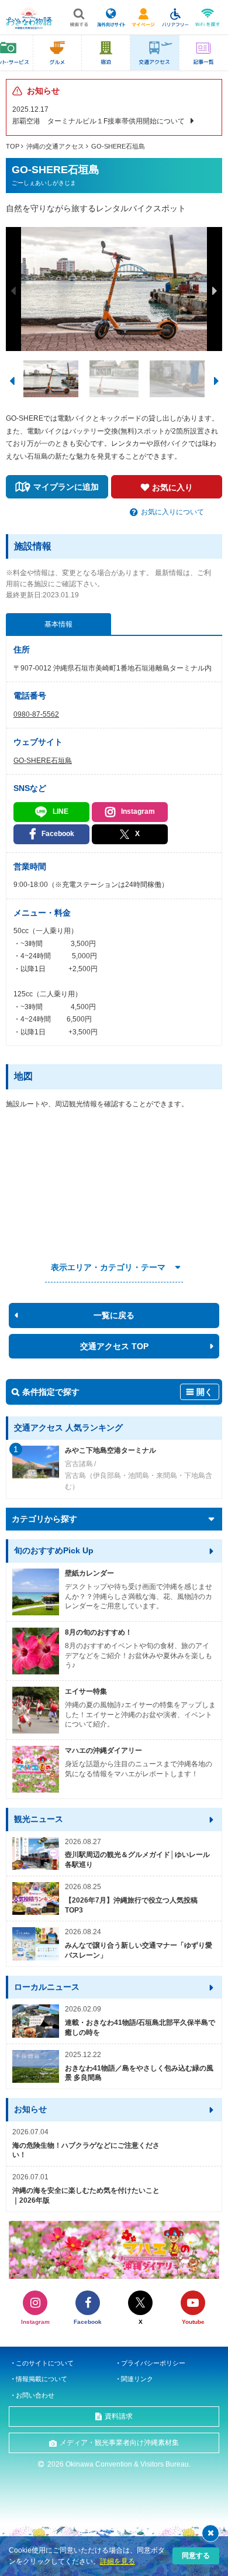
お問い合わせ (35, 2395)
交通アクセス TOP (114, 1346)
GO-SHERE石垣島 (118, 146)
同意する (196, 2556)
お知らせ (30, 2109)
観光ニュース (39, 1819)
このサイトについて (45, 2363)
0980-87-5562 (36, 714)
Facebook (58, 834)
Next (215, 291)
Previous (13, 291)
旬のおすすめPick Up (54, 1550)
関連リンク (137, 2379)
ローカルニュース (47, 1987)
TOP (13, 146)
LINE (61, 811)
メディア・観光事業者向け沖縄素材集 (119, 2443)
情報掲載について (42, 2379)
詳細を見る (118, 2561)
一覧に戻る (114, 1315)
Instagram (138, 811)
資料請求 (119, 2416)
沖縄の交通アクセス (55, 146)
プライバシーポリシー (153, 2363)
